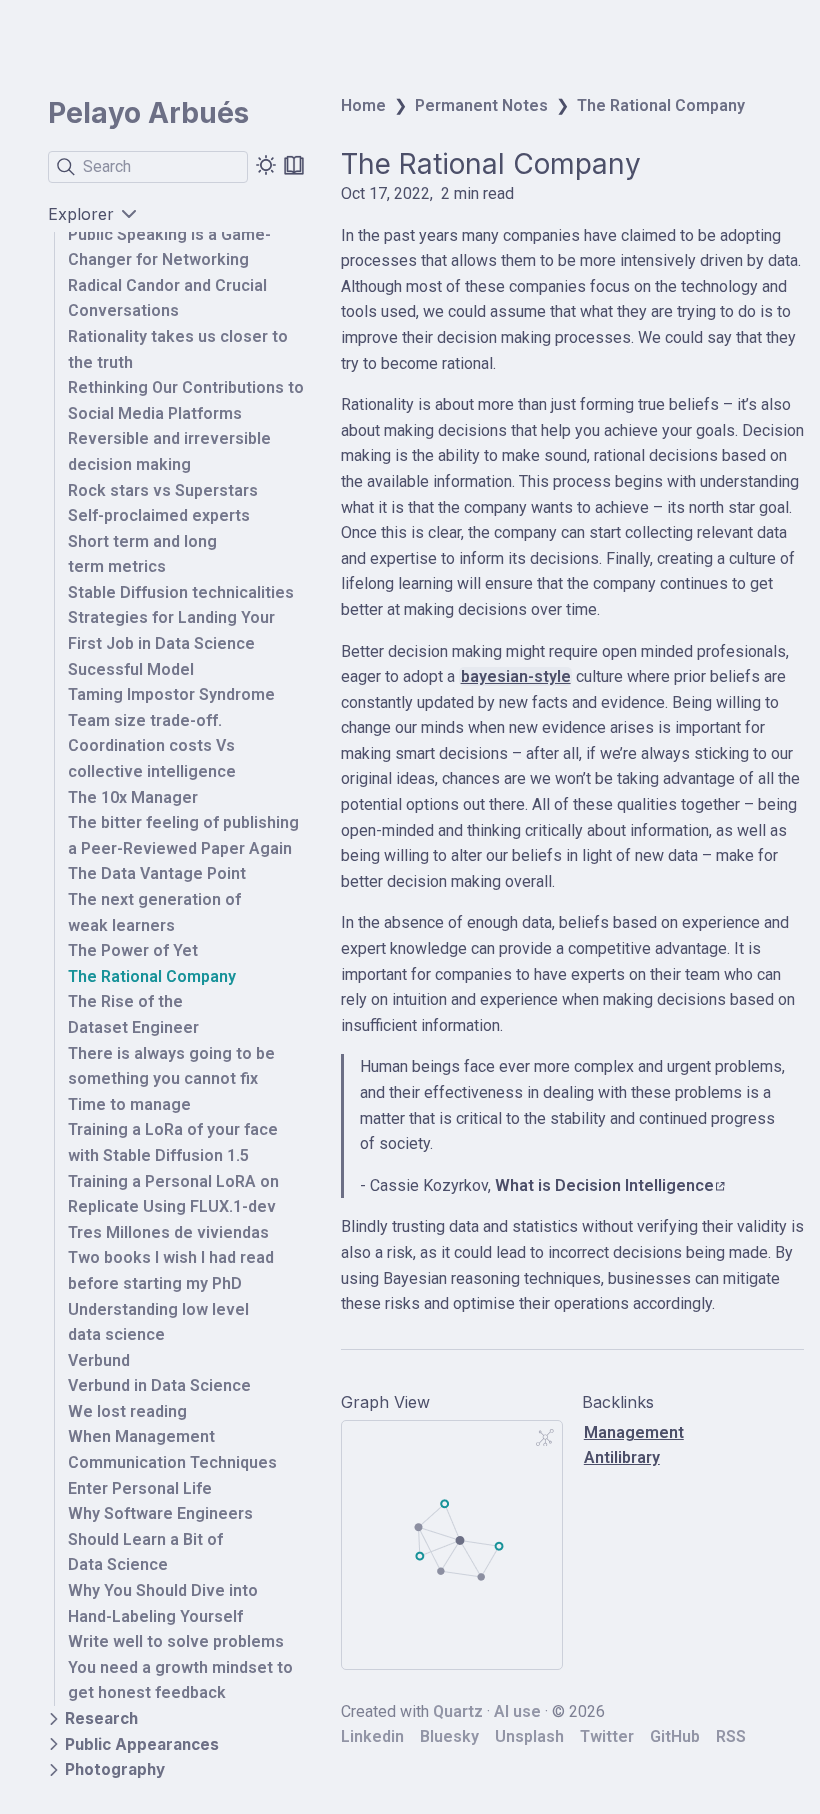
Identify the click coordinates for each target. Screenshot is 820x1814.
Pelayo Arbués (148, 113)
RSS (731, 1736)
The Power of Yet (133, 950)
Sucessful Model (131, 669)
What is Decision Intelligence (604, 1185)
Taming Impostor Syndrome (171, 694)
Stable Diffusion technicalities (181, 592)
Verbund (99, 1360)
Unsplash (529, 1736)
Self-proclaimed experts (159, 515)
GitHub (675, 1736)
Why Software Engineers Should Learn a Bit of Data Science (160, 1539)
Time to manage (129, 1104)
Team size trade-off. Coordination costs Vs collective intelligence (152, 746)
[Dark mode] (266, 165)
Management (634, 1432)
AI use (517, 1711)
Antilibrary (622, 1457)
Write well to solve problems (176, 1641)
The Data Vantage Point (157, 873)
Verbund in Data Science (159, 1385)
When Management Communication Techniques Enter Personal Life (172, 1462)
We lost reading (127, 1411)
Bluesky (449, 1736)
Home (363, 105)
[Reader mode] (294, 165)
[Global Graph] (545, 1438)
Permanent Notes (481, 105)
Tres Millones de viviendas (168, 1232)
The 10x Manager (133, 797)
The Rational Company (152, 976)
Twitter (607, 1736)
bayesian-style (516, 676)
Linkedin (372, 1736)
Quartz (458, 1711)
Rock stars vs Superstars (163, 490)
